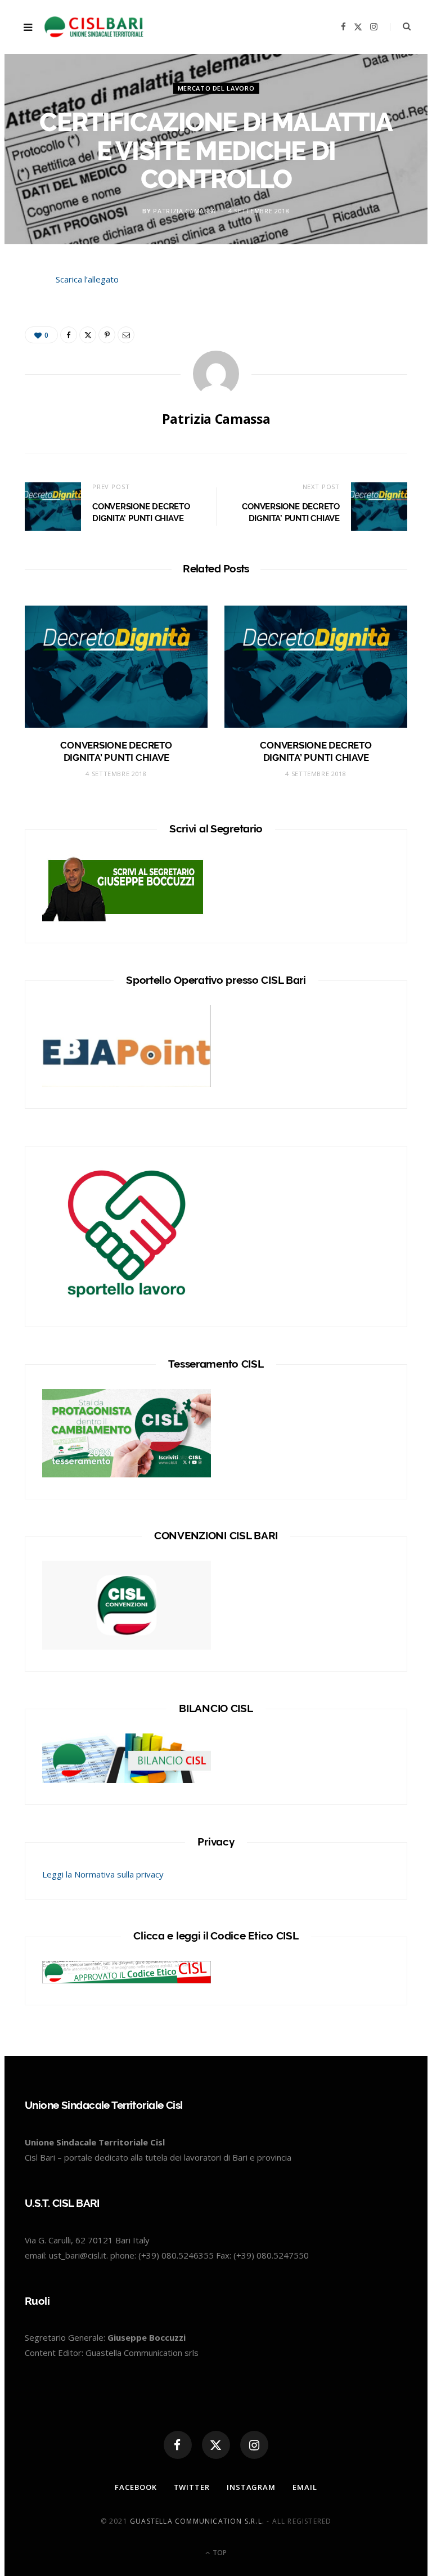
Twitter (192, 2487)
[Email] (126, 335)
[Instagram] (254, 2445)
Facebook (136, 2487)
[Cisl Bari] (100, 27)
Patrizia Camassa (184, 211)
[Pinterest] (107, 335)
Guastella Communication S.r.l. (197, 2521)
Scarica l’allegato (87, 279)
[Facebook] (20, 317)
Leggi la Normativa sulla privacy (103, 1874)
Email (305, 2487)
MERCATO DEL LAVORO (216, 88)
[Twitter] (20, 346)
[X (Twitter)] (216, 2445)
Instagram (251, 2487)
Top (219, 2553)
